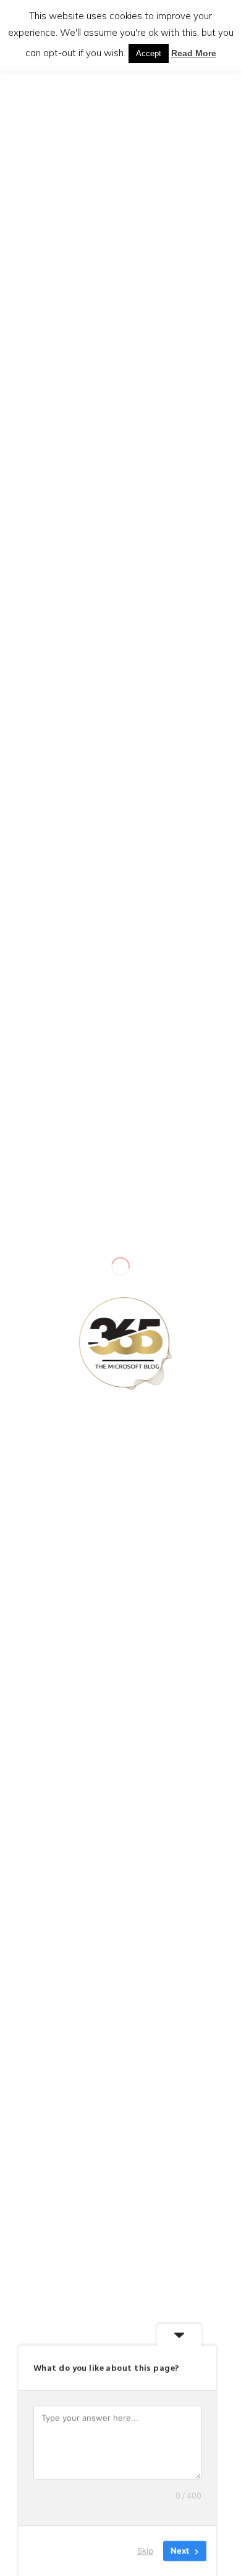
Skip (145, 2551)
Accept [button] (149, 53)
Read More (194, 53)
